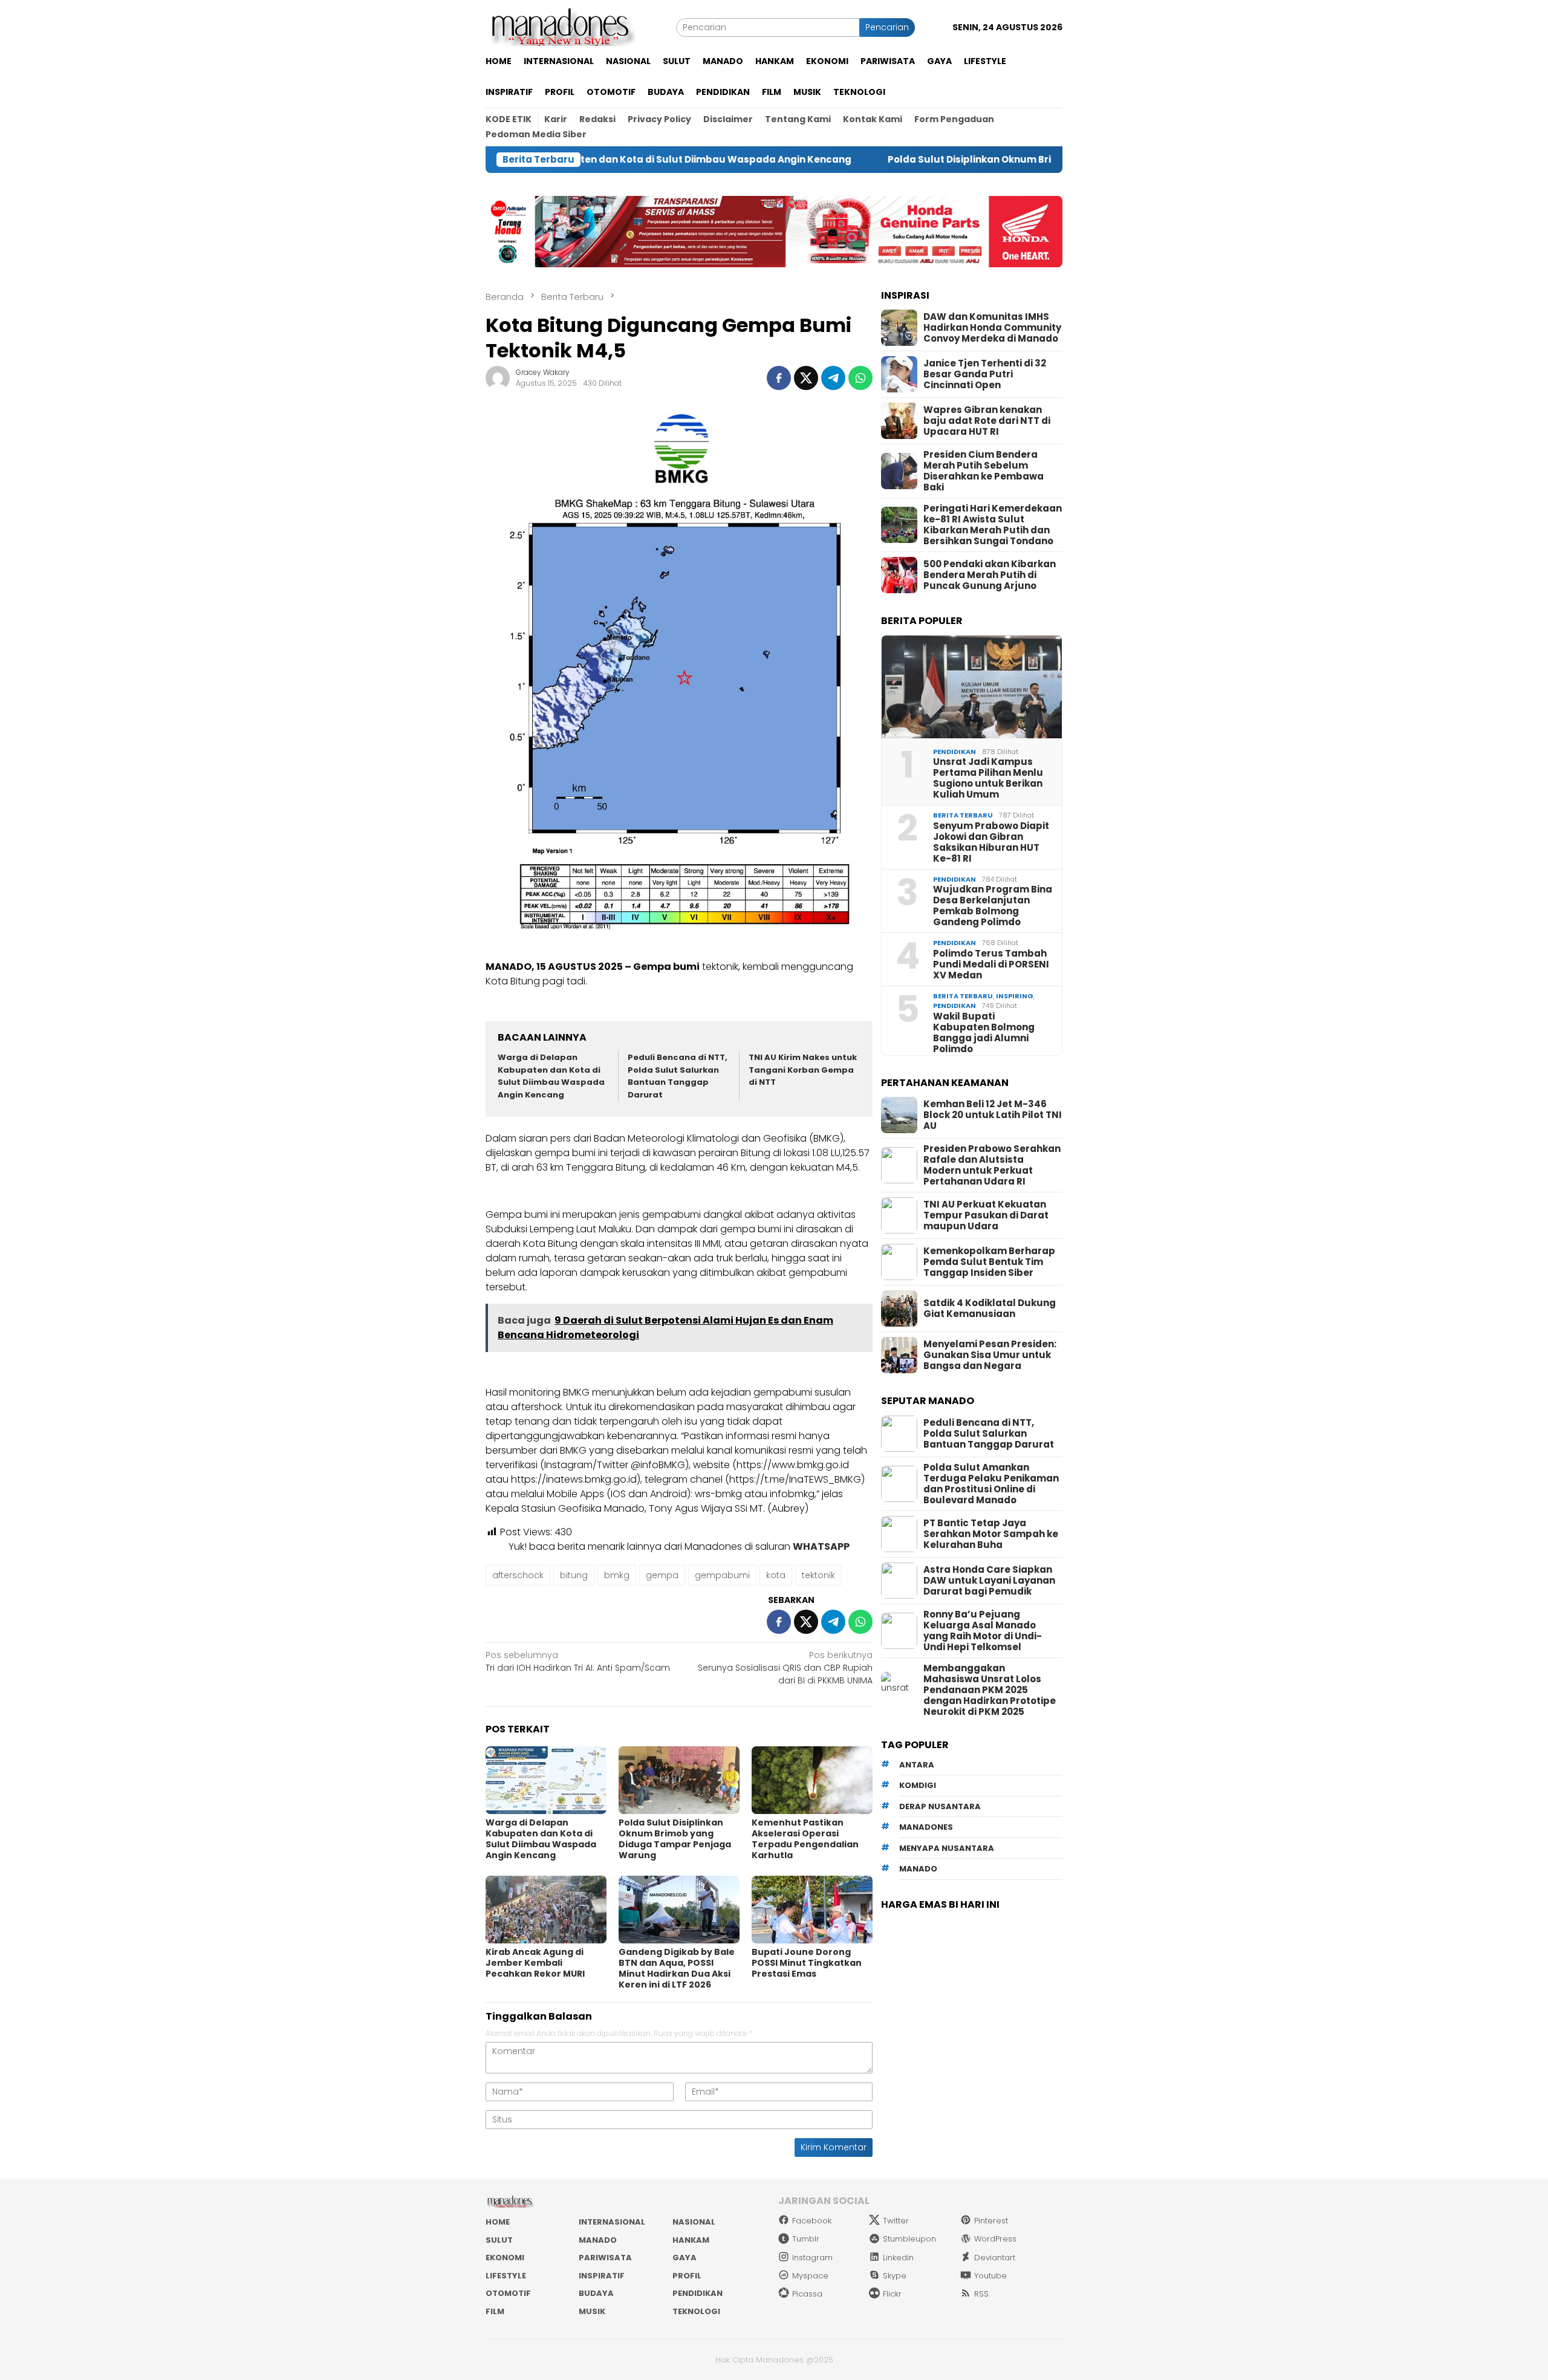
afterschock (518, 1575)
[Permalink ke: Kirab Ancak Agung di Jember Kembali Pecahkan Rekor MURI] (546, 1910)
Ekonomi (505, 2258)
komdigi (918, 1785)
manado (918, 1869)
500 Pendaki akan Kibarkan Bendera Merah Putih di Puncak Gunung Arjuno (990, 575)
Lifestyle (506, 2276)
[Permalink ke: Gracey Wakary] (498, 377)
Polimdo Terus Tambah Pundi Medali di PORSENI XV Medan (991, 964)
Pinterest (991, 2221)
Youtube (990, 2276)
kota (776, 1575)
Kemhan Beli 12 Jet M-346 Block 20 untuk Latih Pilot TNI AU (993, 1115)
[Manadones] (561, 27)
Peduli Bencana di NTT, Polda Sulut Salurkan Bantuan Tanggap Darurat (678, 1076)
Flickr (892, 2294)
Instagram (812, 2258)
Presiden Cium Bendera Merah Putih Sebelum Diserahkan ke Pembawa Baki (984, 471)
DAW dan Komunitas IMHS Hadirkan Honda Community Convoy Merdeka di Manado (992, 328)
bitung (574, 1575)
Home (498, 2222)
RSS (981, 2294)
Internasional (612, 2222)
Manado (598, 2240)
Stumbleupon (909, 2239)
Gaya (685, 2258)
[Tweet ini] (806, 378)
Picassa (807, 2294)
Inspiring (1015, 996)
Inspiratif (602, 2276)
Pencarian (887, 27)
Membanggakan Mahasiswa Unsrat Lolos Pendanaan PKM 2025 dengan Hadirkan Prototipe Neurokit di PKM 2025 (990, 1690)
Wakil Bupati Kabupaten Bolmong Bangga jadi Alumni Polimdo (984, 1033)
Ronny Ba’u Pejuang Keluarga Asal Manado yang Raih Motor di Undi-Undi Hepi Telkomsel (983, 1631)
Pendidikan (954, 752)
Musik (592, 2311)
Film (495, 2311)
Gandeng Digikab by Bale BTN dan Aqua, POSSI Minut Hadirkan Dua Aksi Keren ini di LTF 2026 (677, 1968)
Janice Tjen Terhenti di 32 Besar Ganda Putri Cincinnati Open (985, 374)
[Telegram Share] (833, 378)
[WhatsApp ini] (860, 378)
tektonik (818, 1575)
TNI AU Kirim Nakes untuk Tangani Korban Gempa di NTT (803, 1070)
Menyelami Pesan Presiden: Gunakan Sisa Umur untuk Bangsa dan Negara (990, 1355)
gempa (662, 1575)
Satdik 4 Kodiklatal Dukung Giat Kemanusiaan (990, 1309)
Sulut (499, 2240)
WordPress (995, 2239)
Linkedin (898, 2258)
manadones (926, 1827)
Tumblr (806, 2239)
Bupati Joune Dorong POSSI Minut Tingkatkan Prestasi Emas (807, 1963)
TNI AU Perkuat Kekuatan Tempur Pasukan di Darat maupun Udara (986, 1215)
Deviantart (995, 2258)
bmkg (617, 1575)
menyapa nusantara (947, 1848)
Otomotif (508, 2293)
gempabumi (722, 1575)
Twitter (896, 2221)
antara (917, 1765)
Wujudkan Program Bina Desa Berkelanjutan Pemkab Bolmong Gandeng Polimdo (993, 906)
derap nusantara (940, 1806)
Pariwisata (605, 2258)
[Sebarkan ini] (779, 378)
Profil (687, 2276)
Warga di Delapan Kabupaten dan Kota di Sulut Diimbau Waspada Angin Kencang (551, 1076)
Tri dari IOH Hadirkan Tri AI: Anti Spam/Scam (578, 1661)
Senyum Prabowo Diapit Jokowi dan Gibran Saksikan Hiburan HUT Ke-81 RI (991, 842)
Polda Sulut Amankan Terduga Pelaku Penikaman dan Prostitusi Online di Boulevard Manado (991, 1484)
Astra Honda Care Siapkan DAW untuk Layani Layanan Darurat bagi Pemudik (989, 1581)
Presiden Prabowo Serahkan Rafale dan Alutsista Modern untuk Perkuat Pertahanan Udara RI (992, 1165)
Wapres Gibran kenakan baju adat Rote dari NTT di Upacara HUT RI (987, 421)
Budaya (596, 2293)
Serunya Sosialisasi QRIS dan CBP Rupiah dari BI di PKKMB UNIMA (785, 1668)
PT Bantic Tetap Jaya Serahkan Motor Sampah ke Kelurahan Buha (991, 1534)
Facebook (812, 2221)
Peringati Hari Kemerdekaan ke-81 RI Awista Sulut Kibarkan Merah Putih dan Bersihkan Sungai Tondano (993, 525)
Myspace (810, 2276)
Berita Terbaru (963, 815)
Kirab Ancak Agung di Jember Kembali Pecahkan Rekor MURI (535, 1963)
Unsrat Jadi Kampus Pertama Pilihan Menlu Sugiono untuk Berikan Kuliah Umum (988, 778)
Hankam (691, 2240)
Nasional (694, 2222)
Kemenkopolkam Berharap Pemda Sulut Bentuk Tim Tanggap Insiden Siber (989, 1262)
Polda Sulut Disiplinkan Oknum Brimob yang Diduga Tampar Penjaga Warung (958, 160)
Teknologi (696, 2311)
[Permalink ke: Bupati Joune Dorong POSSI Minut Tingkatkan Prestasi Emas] (812, 1910)
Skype (895, 2276)
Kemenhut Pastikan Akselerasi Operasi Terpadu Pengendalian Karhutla (805, 1839)
